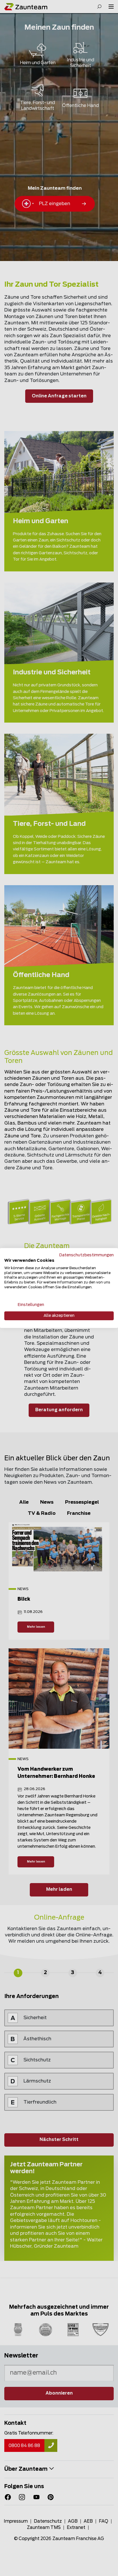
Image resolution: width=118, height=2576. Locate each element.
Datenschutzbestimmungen (86, 1255)
